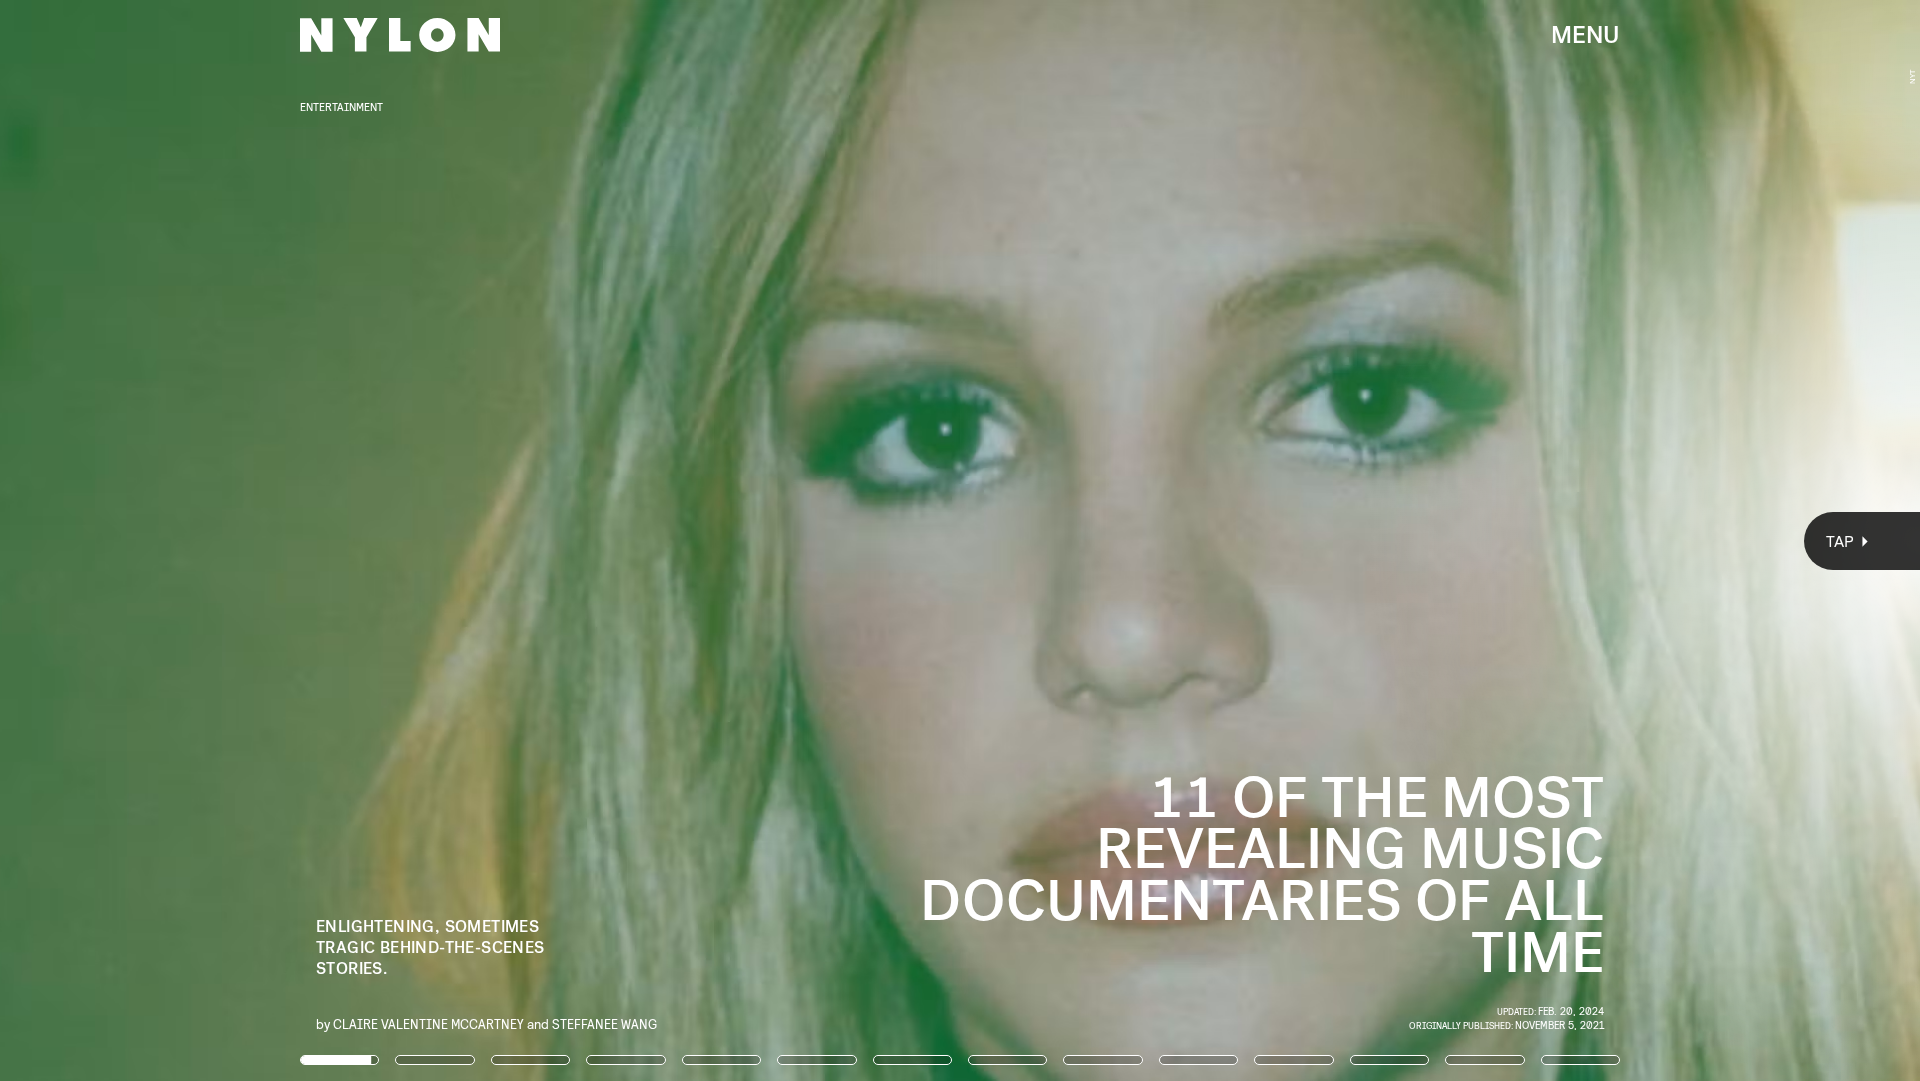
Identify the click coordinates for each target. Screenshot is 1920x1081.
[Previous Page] (317, 540)
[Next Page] (1277, 540)
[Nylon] (400, 35)
